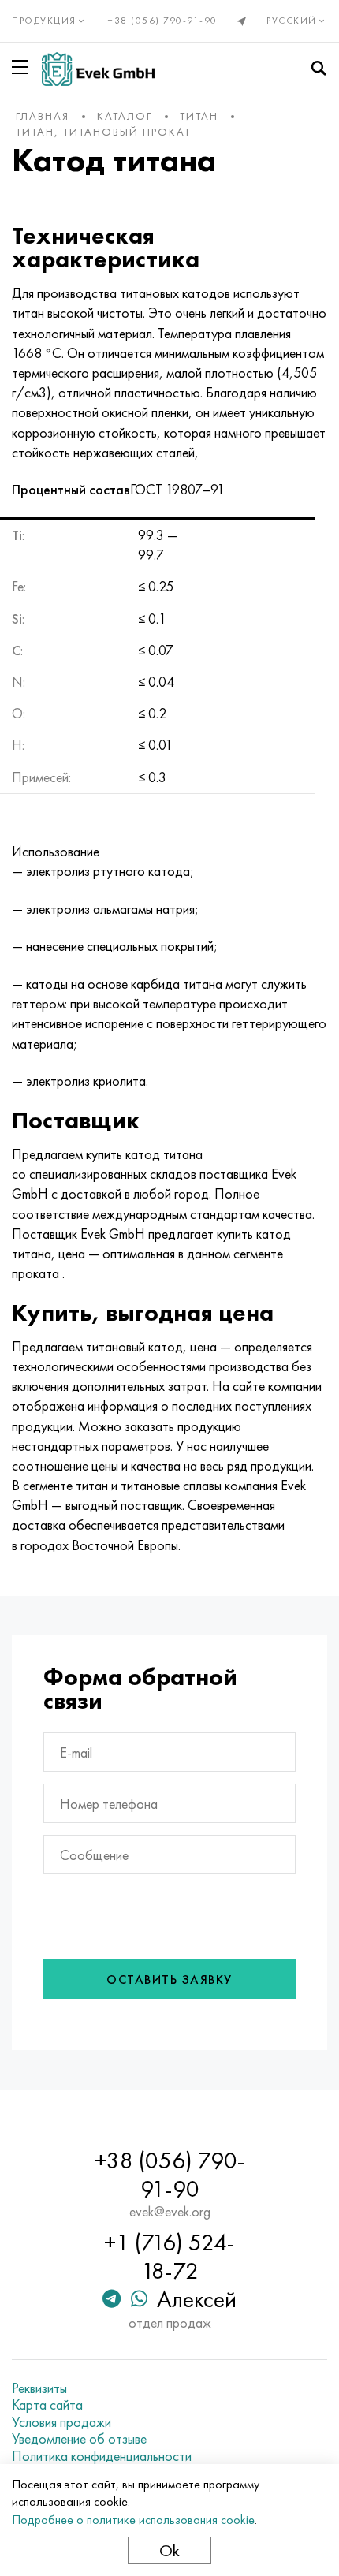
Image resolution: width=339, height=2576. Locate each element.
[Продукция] (23, 67)
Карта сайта (47, 2405)
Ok (169, 2550)
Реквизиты (39, 2388)
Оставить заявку (169, 1980)
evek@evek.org (170, 2212)
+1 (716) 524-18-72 (169, 2257)
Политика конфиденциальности (102, 2456)
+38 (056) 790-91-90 (163, 21)
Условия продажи (61, 2422)
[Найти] (319, 69)
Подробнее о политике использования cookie (133, 2520)
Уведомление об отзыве (79, 2439)
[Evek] (98, 69)
